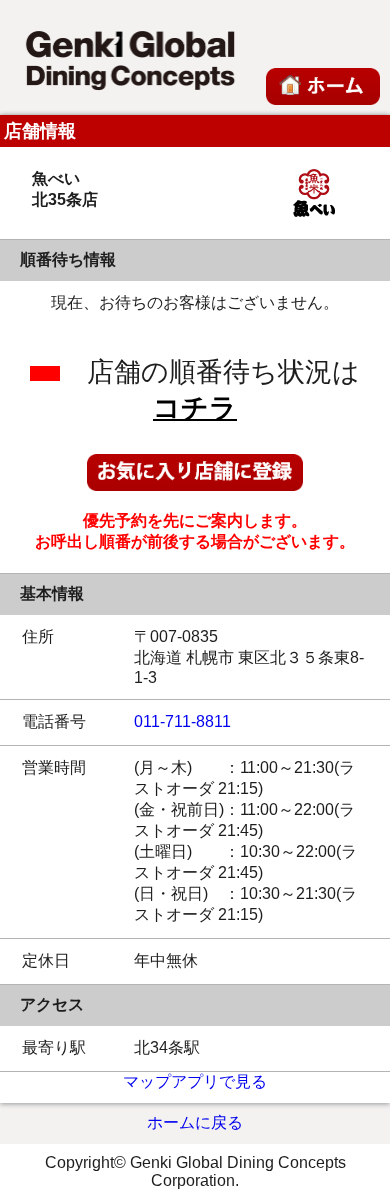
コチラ (195, 408)
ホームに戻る (195, 1122)
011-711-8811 (182, 721)
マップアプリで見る (195, 1081)
